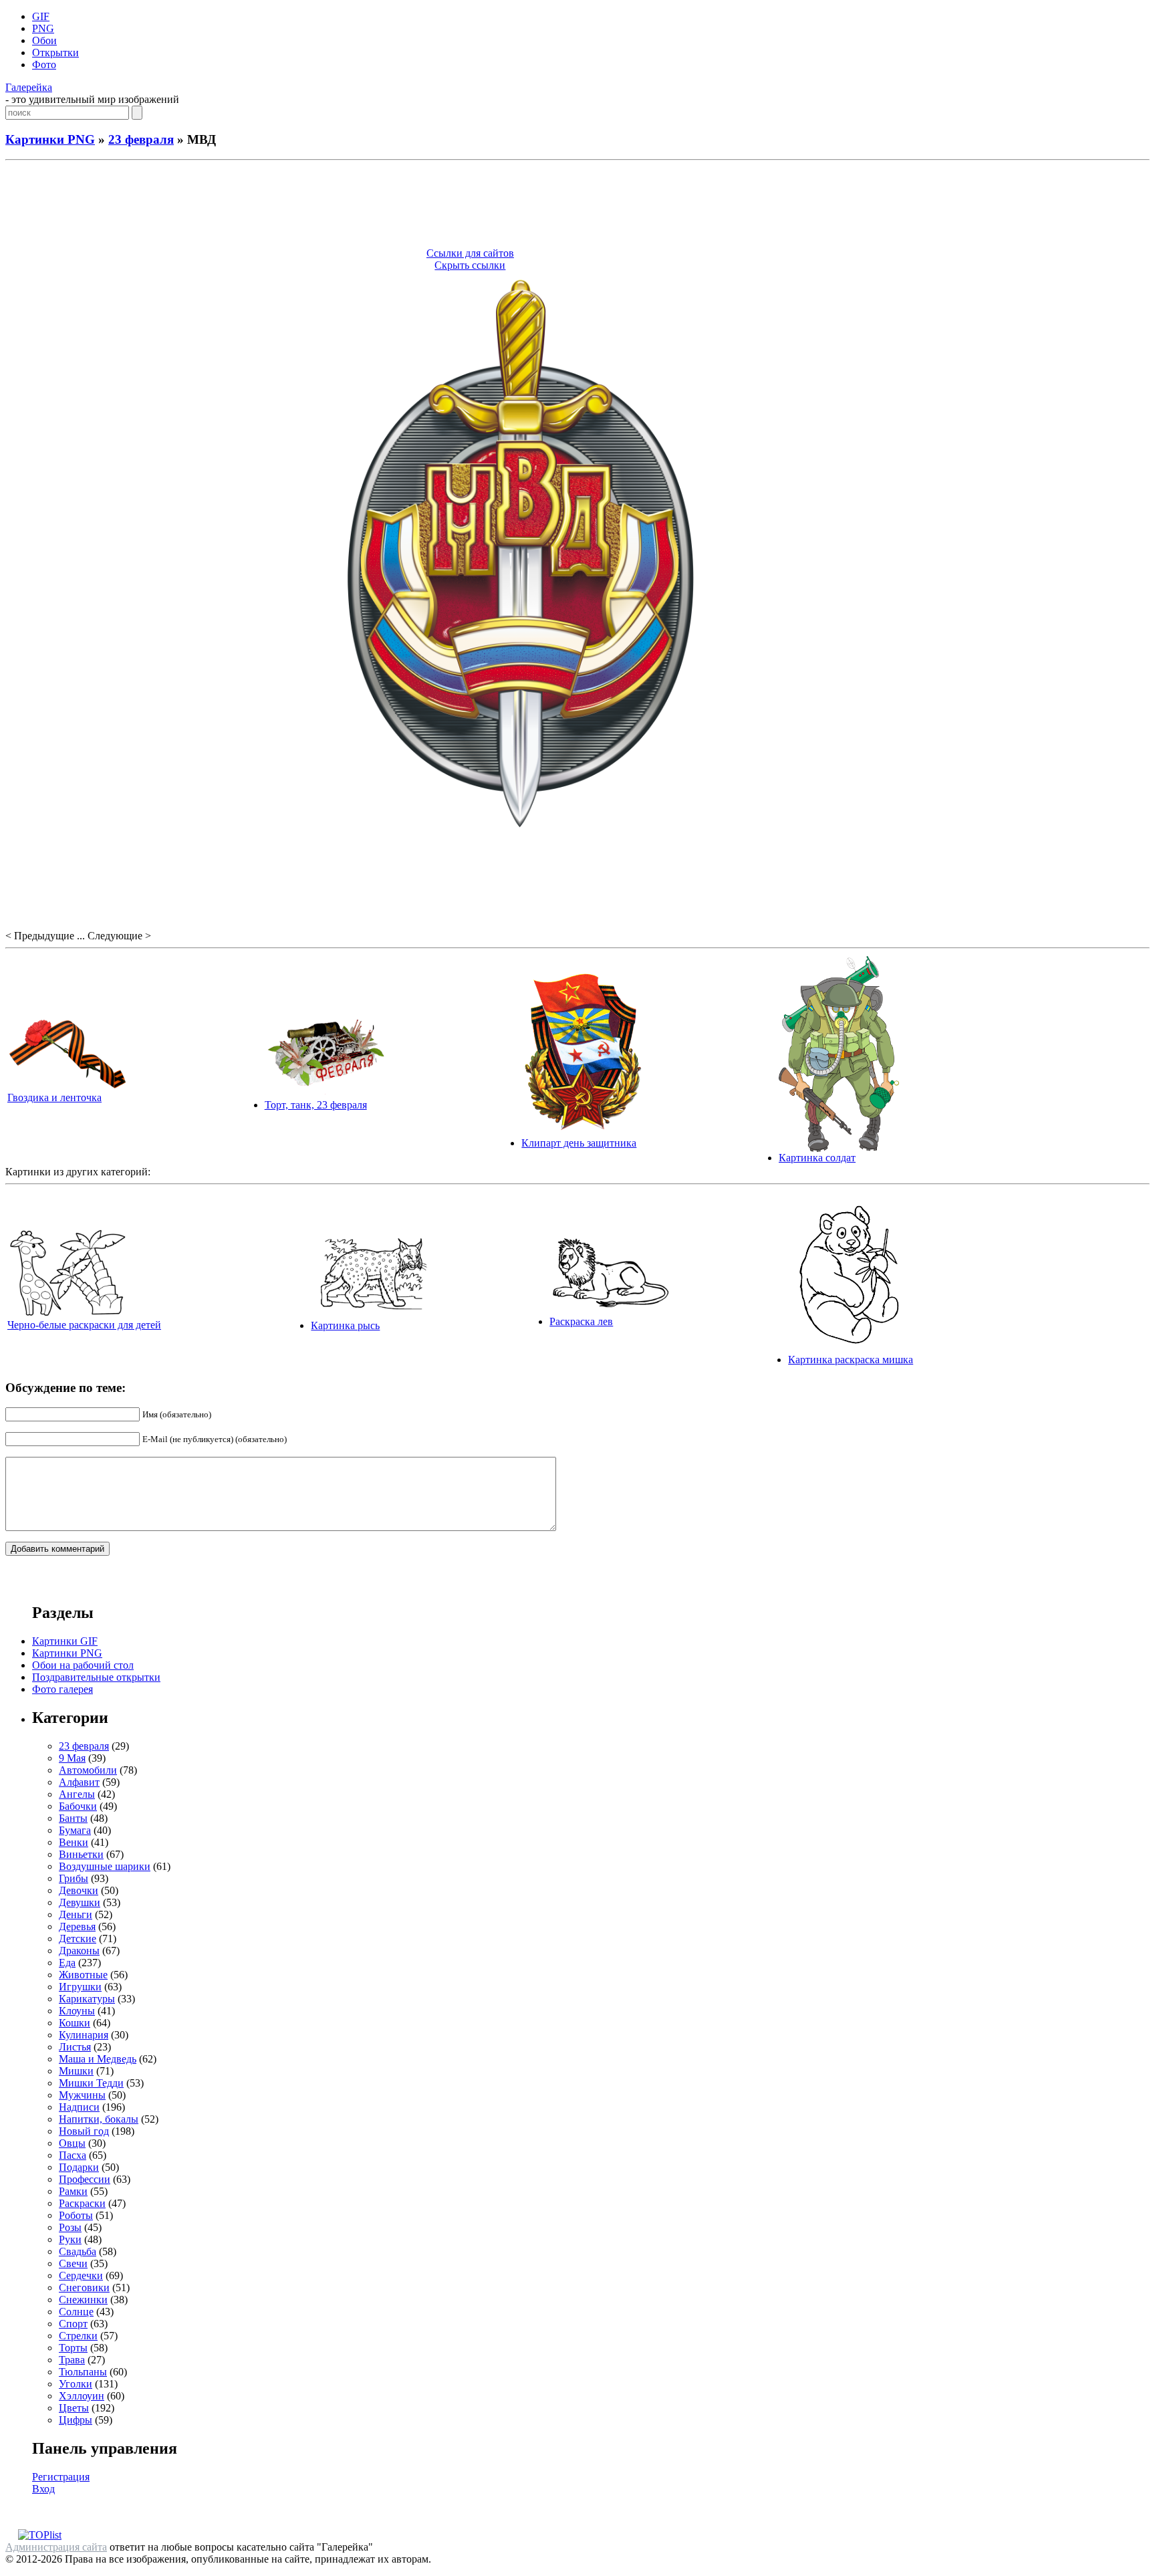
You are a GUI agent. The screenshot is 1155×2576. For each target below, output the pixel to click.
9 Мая (72, 1758)
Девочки (79, 1890)
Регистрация (61, 2477)
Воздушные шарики (105, 1866)
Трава (72, 2360)
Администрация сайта (56, 2547)
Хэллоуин (82, 2396)
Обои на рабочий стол (83, 1665)
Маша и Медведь (98, 2059)
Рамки (73, 2191)
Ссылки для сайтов (470, 253)
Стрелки (78, 2336)
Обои (44, 40)
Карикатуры (87, 1999)
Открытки (55, 52)
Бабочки (78, 1806)
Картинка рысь (345, 1325)
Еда (67, 1963)
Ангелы (77, 1794)
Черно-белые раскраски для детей (84, 1325)
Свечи (73, 2263)
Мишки (76, 2071)
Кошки (75, 2023)
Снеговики (84, 2288)
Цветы (74, 2408)
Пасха (73, 2155)
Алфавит (79, 1782)
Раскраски (82, 2203)
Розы (70, 2227)
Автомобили (88, 1770)
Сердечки (81, 2275)
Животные (83, 1975)
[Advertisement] (577, 206)
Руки (70, 2239)
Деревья (77, 1926)
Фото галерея (62, 1689)
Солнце (76, 2312)
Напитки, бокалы (99, 2119)
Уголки (76, 2384)
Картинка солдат (817, 1158)
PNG (43, 28)
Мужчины (82, 2095)
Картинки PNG (50, 139)
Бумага (75, 1830)
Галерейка (29, 87)
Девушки (80, 1902)
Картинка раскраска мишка (851, 1360)
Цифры (76, 2420)
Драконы (79, 1951)
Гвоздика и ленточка (54, 1097)
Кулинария (84, 2035)
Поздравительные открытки (96, 1677)
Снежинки (83, 2300)
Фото (44, 65)
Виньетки (81, 1854)
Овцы (72, 2143)
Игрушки (80, 1987)
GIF (41, 16)
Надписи (79, 2107)
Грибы (74, 1878)
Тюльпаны (83, 2372)
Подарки (79, 2167)
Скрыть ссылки (470, 265)
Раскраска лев (581, 1321)
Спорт (73, 2324)
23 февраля (141, 139)
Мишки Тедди (91, 2083)
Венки (74, 1842)
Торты (73, 2348)
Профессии (85, 2179)
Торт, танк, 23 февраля (316, 1105)
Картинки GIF (65, 1641)
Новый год (84, 2131)
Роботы (76, 2215)
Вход (43, 2489)
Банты (73, 1818)
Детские (78, 1939)
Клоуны (77, 2011)
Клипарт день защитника (579, 1143)
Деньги (76, 1914)
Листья (75, 2047)
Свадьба (78, 2251)
